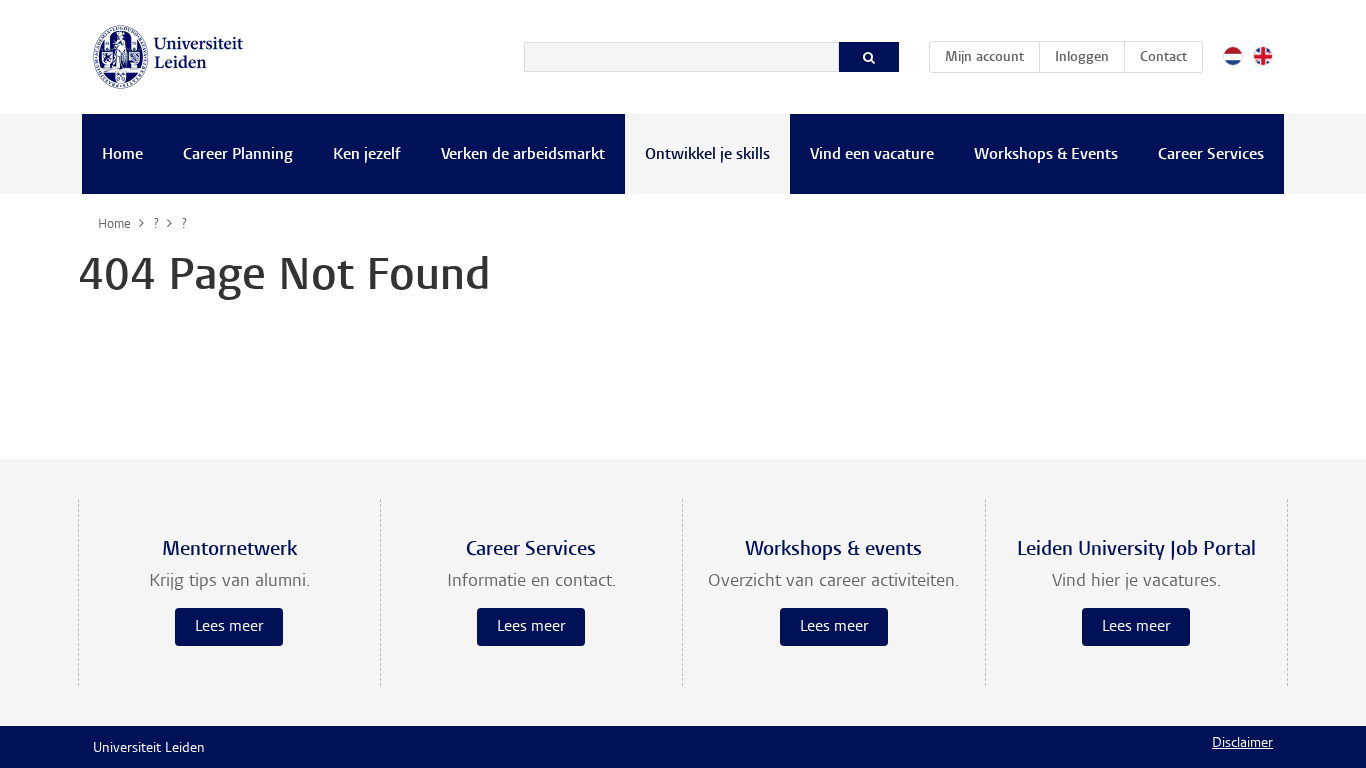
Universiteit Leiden (149, 749)
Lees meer (229, 627)
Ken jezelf (367, 155)
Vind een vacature (872, 155)
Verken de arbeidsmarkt (523, 155)
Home (122, 155)
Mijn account (992, 57)
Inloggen (1082, 58)
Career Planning (238, 155)
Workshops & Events (1046, 155)
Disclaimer (1242, 744)
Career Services (1211, 155)
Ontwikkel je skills (707, 155)
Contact (1163, 58)
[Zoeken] (869, 57)
